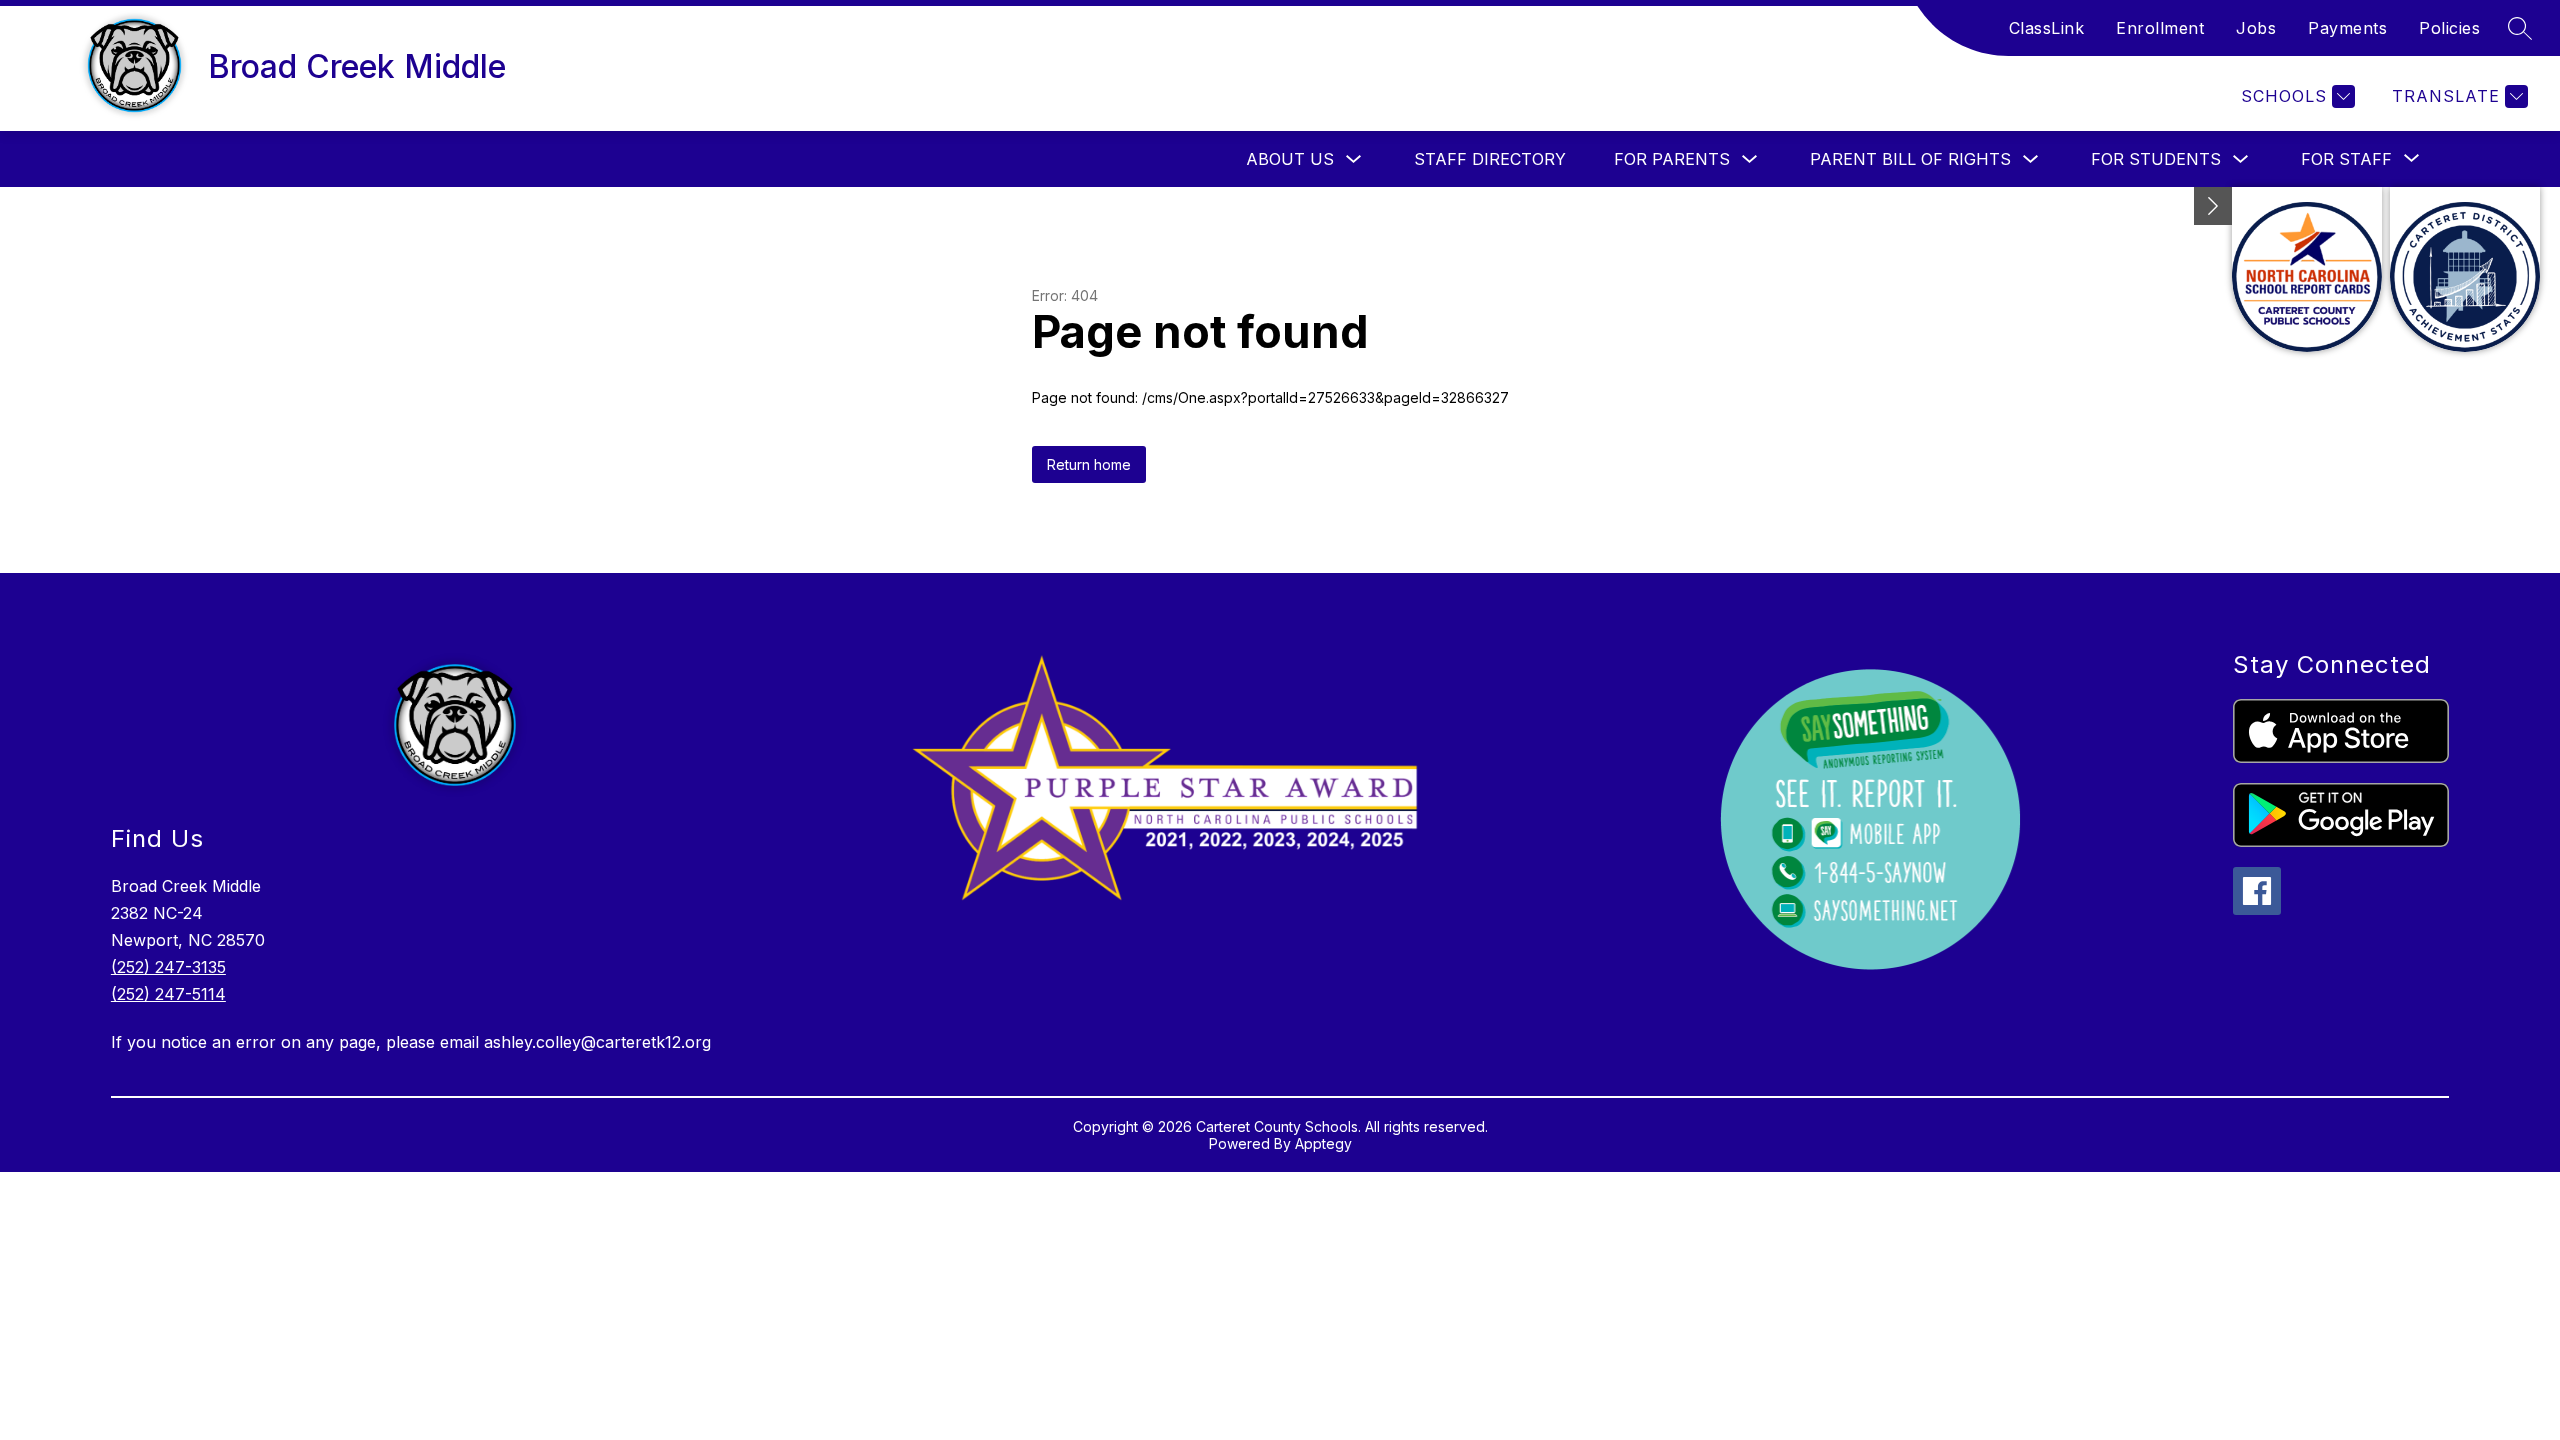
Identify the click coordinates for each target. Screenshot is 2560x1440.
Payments (2347, 28)
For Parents (1672, 159)
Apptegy (1323, 1143)
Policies (2449, 28)
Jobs (2256, 28)
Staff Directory (1490, 159)
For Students (2156, 159)
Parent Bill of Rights (1910, 159)
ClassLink (2047, 28)
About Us (1290, 159)
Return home (1089, 464)
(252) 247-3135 (168, 967)
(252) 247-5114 (168, 994)
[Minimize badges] (2213, 206)
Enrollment (2160, 28)
